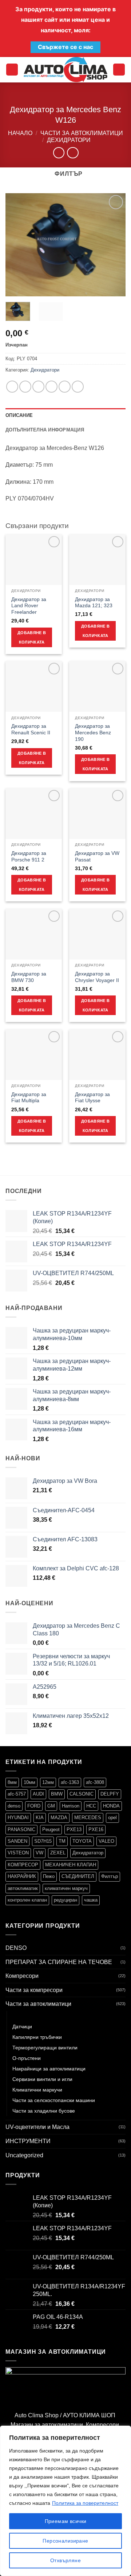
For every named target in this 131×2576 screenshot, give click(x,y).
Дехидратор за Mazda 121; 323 (94, 603)
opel (112, 1818)
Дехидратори (69, 140)
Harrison (71, 1806)
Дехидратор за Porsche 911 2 (29, 857)
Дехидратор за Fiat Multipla (29, 1098)
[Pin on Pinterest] (65, 387)
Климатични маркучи (37, 2090)
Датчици (22, 2027)
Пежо (49, 1876)
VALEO (106, 1841)
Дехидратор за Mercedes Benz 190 (93, 733)
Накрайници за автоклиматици (49, 2069)
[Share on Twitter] (38, 387)
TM (62, 1841)
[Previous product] (73, 153)
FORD (34, 1806)
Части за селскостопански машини (54, 2100)
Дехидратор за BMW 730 (29, 977)
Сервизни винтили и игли (42, 2079)
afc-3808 (95, 1782)
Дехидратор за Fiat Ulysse (92, 1098)
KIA (40, 1818)
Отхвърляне (65, 2560)
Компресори (22, 1976)
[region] (65, 2501)
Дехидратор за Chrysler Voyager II (97, 977)
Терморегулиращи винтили (45, 2048)
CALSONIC (82, 1794)
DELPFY (110, 1794)
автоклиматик (23, 1888)
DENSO (16, 1948)
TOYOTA (82, 1841)
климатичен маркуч (66, 1888)
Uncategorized (24, 2155)
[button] (12, 70)
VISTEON (18, 1853)
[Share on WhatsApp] (12, 387)
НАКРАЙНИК (22, 1876)
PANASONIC (21, 1829)
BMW (57, 1794)
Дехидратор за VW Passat (97, 857)
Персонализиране (65, 2541)
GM (51, 1806)
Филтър (110, 1876)
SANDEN (17, 1841)
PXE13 (74, 1829)
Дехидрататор (88, 1853)
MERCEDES (88, 1818)
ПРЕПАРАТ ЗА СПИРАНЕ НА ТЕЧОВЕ (59, 1962)
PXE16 (96, 1829)
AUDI (38, 1794)
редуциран (65, 1900)
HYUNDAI (18, 1818)
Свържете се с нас (65, 47)
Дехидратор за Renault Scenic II (31, 729)
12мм (48, 1782)
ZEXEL (58, 1853)
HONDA (111, 1806)
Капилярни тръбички (37, 2037)
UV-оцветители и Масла (37, 2127)
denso (14, 1806)
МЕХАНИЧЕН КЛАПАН (71, 1865)
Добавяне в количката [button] (32, 637)
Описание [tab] (19, 415)
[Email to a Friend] (51, 387)
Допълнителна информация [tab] (45, 430)
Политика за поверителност (85, 2503)
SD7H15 (43, 1841)
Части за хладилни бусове (44, 2111)
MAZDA (59, 1818)
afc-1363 (70, 1782)
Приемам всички (66, 2521)
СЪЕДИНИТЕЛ (78, 1876)
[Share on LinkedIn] (78, 387)
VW (39, 1853)
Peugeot (51, 1829)
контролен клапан (27, 1900)
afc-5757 (17, 1794)
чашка (91, 1900)
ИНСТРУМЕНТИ (28, 2141)
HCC (91, 1806)
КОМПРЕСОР (23, 1865)
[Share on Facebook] (25, 387)
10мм (29, 1782)
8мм (12, 1782)
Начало (20, 133)
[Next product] (59, 153)
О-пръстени (27, 2058)
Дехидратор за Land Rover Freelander (29, 606)
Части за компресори (34, 1990)
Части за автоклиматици (82, 133)
